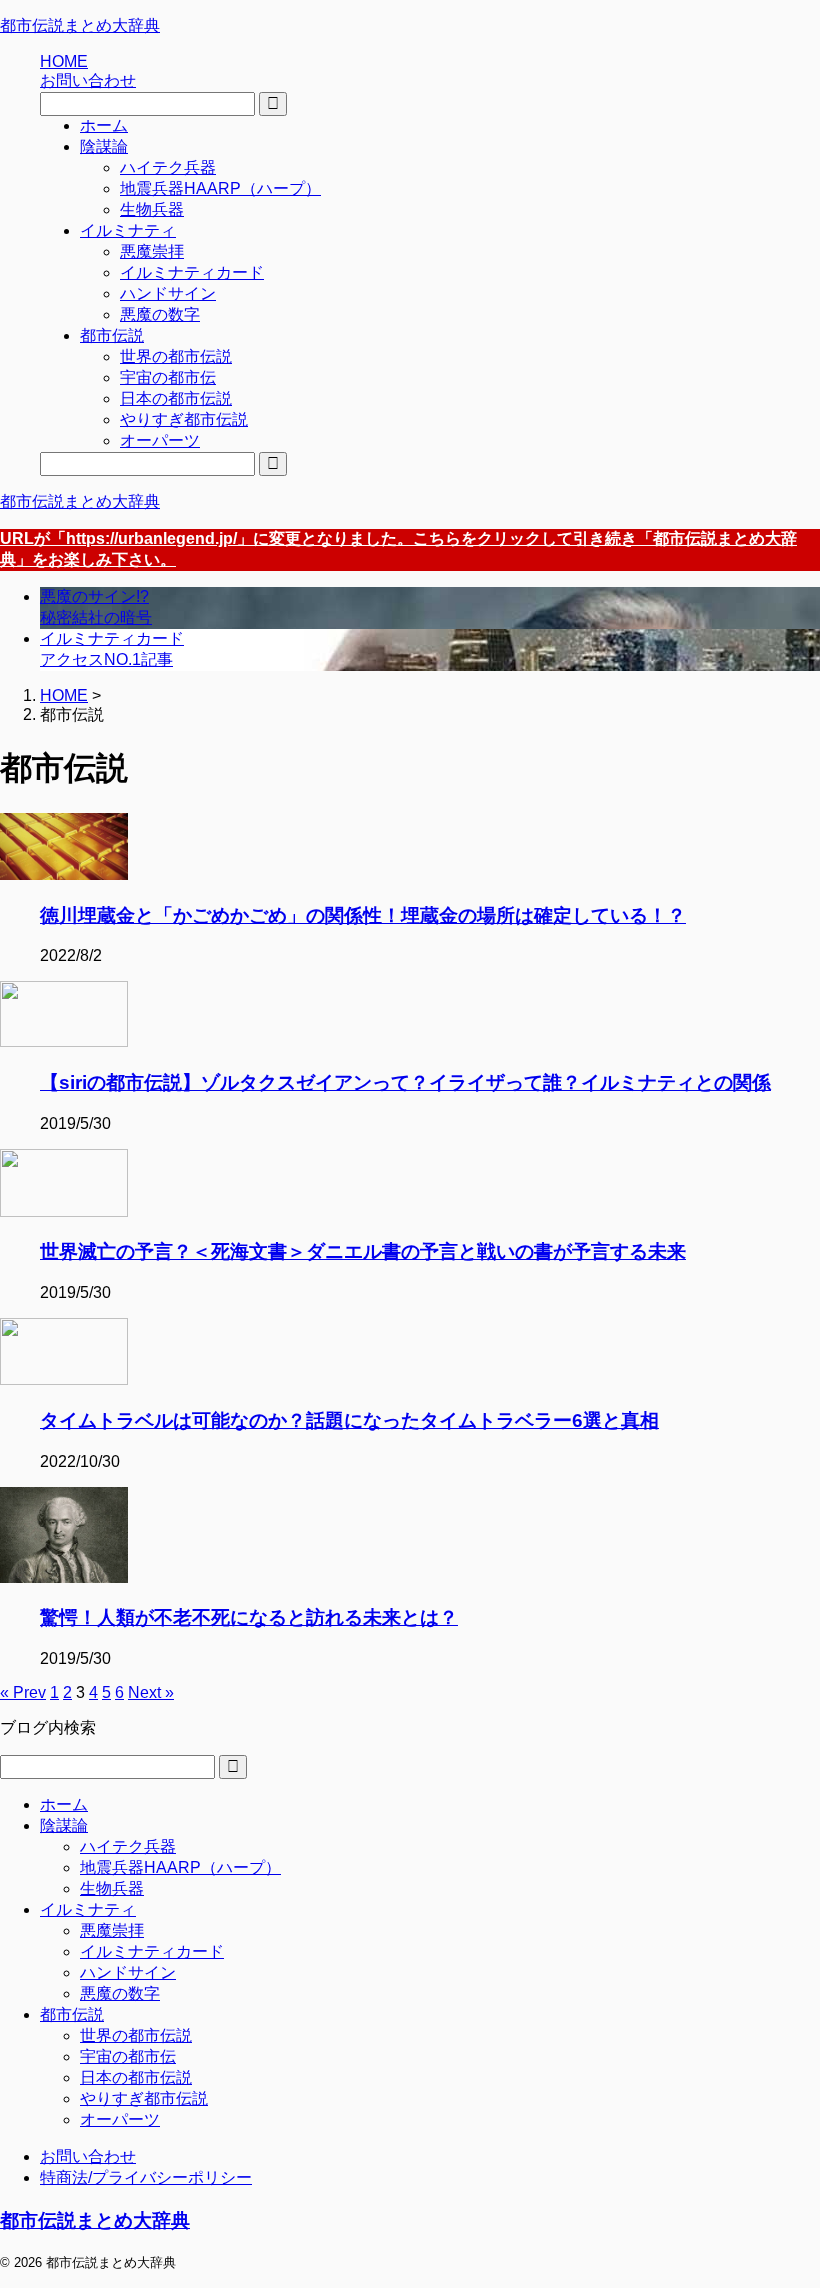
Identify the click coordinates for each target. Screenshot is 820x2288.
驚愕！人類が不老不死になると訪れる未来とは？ (249, 1617)
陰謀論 (64, 1825)
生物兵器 (112, 1888)
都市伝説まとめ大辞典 (80, 25)
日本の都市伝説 (136, 2077)
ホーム (64, 1804)
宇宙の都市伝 (128, 2056)
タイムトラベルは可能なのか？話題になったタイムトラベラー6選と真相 (349, 1420)
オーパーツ (120, 2119)
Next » (151, 1692)
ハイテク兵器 (128, 1846)
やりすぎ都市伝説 (144, 2098)
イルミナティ (88, 1909)
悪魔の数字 (120, 1993)
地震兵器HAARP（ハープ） (180, 1867)
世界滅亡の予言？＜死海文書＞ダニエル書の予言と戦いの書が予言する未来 (363, 1251)
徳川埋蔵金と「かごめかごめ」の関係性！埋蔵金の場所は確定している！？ (363, 915)
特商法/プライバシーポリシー (146, 2177)
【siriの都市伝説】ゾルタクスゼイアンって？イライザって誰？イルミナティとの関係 (405, 1082)
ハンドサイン (128, 1972)
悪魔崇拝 (112, 1930)
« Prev (23, 1692)
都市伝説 (72, 2014)
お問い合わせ (88, 2156)
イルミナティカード (152, 1951)
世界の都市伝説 (136, 2035)
